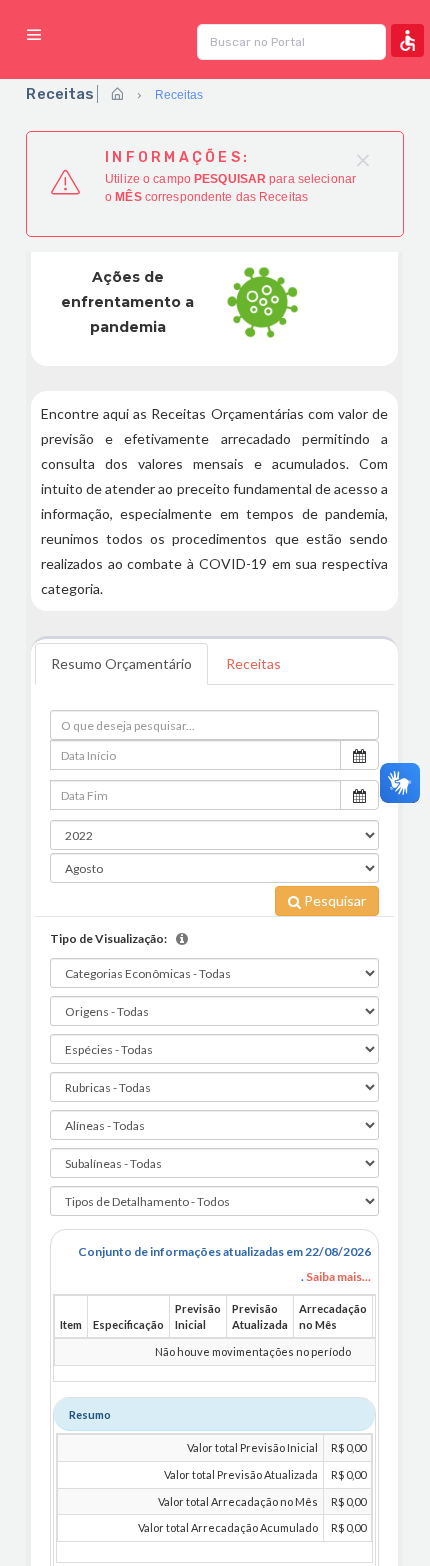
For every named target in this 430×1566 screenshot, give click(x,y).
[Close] (368, 159)
